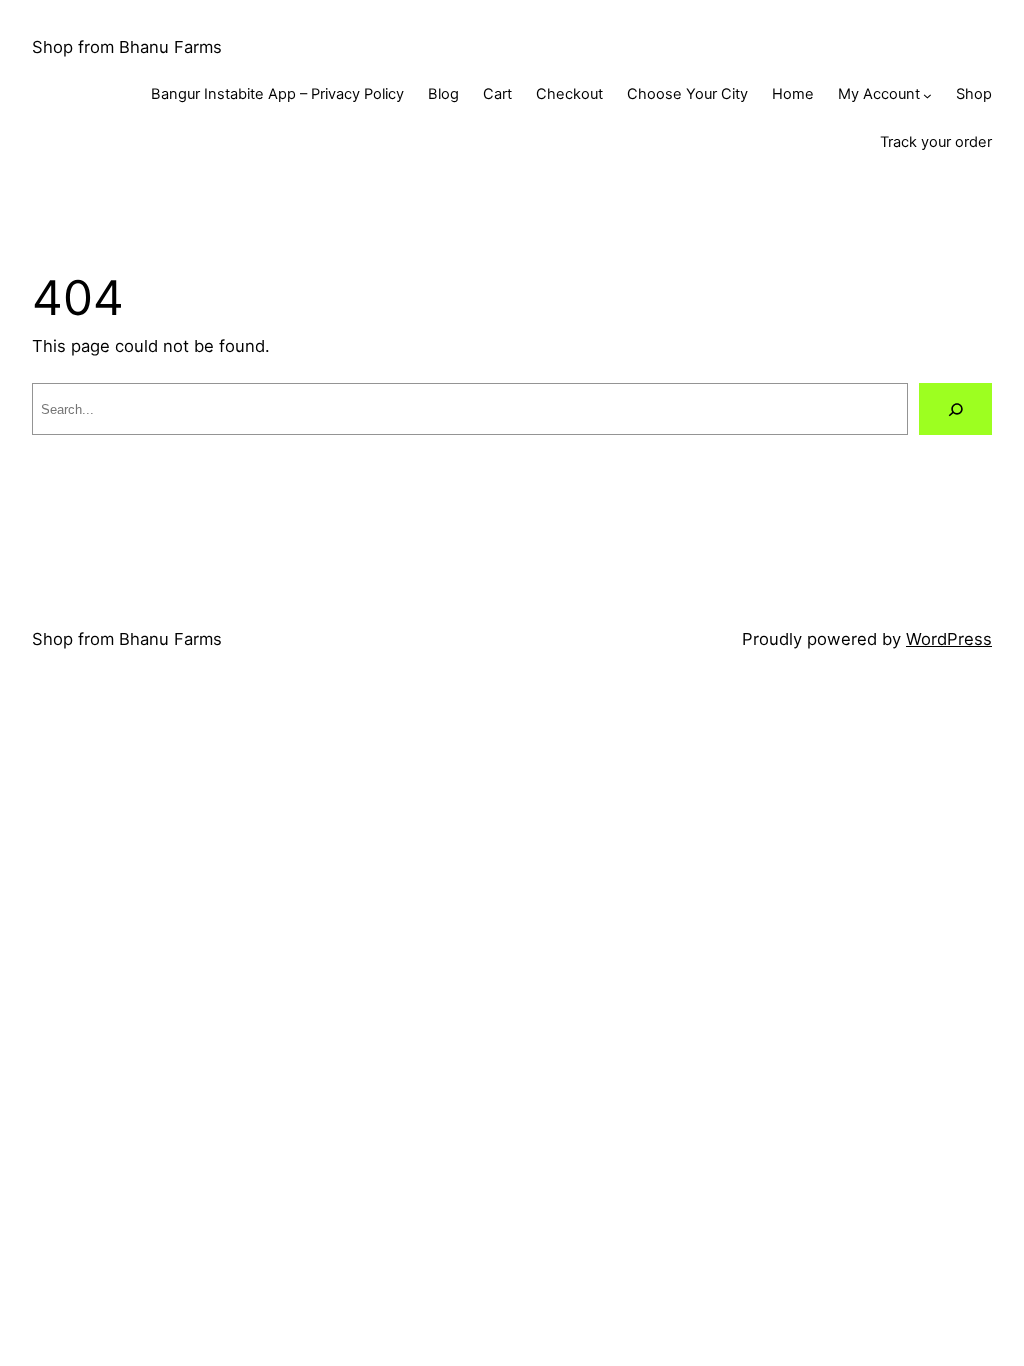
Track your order (936, 142)
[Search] (955, 408)
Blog (443, 94)
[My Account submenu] (927, 95)
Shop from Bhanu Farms (127, 47)
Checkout (569, 94)
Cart (497, 94)
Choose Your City (687, 94)
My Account (879, 94)
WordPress (949, 639)
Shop (974, 94)
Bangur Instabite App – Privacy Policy (277, 94)
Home (793, 94)
